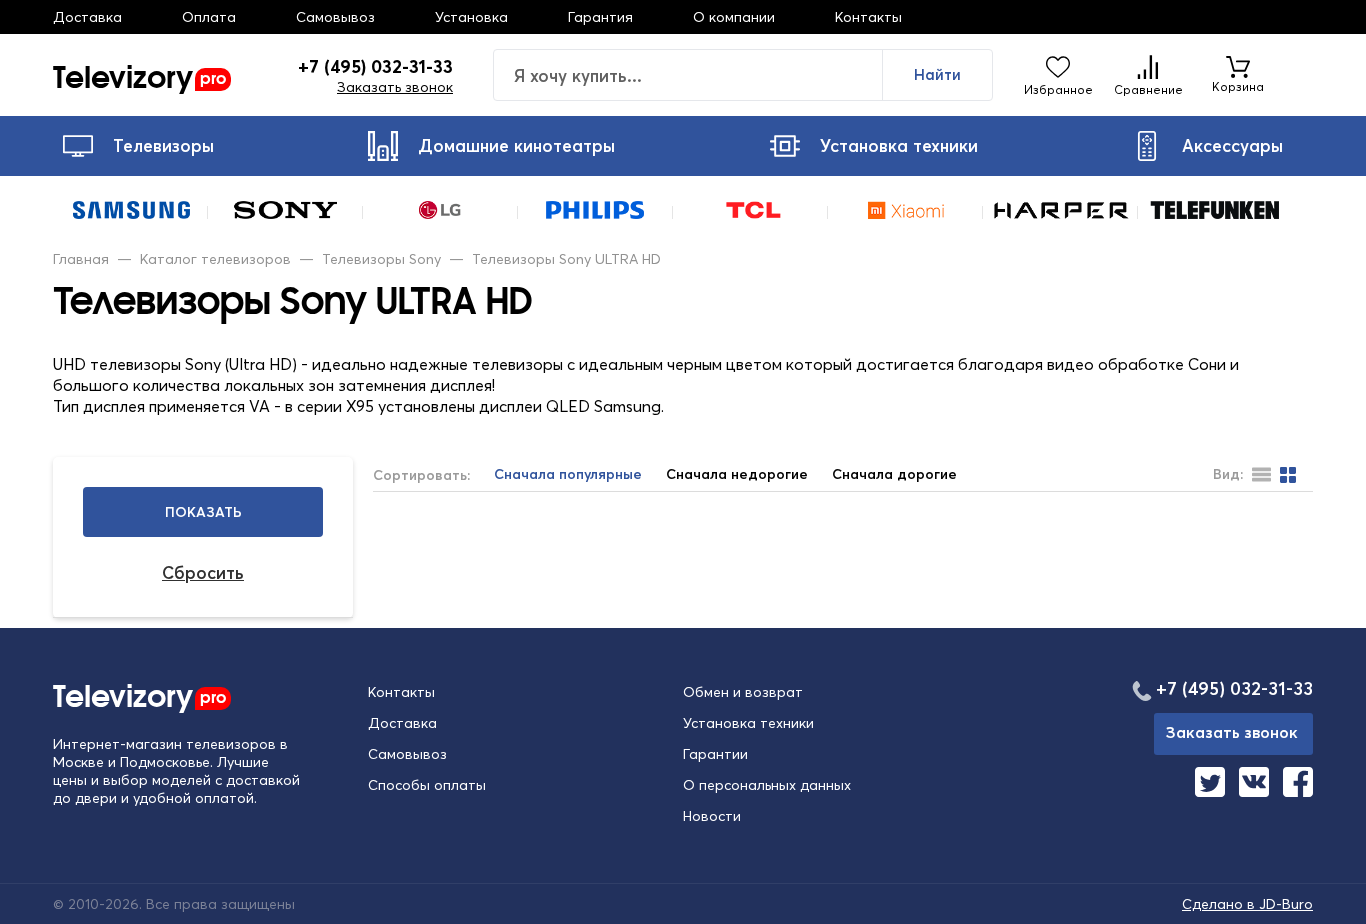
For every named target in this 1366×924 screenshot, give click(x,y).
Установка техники (899, 145)
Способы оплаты (427, 785)
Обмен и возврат (743, 692)
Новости (712, 816)
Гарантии (715, 754)
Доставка (87, 17)
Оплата (209, 17)
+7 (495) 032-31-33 (375, 67)
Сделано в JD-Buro (1247, 904)
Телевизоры (163, 145)
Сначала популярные (568, 474)
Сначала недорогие (737, 474)
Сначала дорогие (894, 474)
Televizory (139, 75)
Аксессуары (1232, 145)
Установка (471, 17)
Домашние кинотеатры (516, 145)
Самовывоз (335, 17)
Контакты (868, 17)
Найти (937, 74)
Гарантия (600, 17)
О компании (734, 17)
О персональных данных (767, 785)
